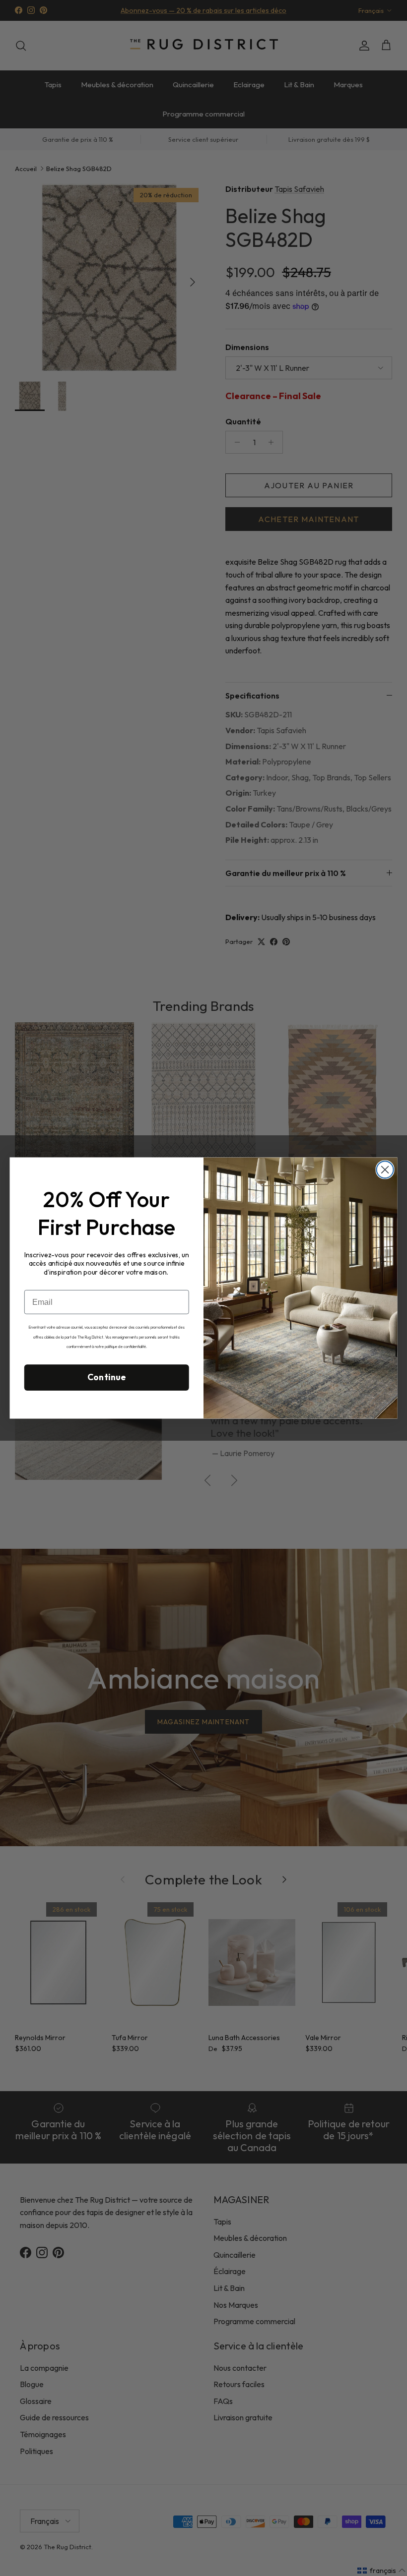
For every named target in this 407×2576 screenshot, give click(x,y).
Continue (107, 1377)
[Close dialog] (385, 1170)
